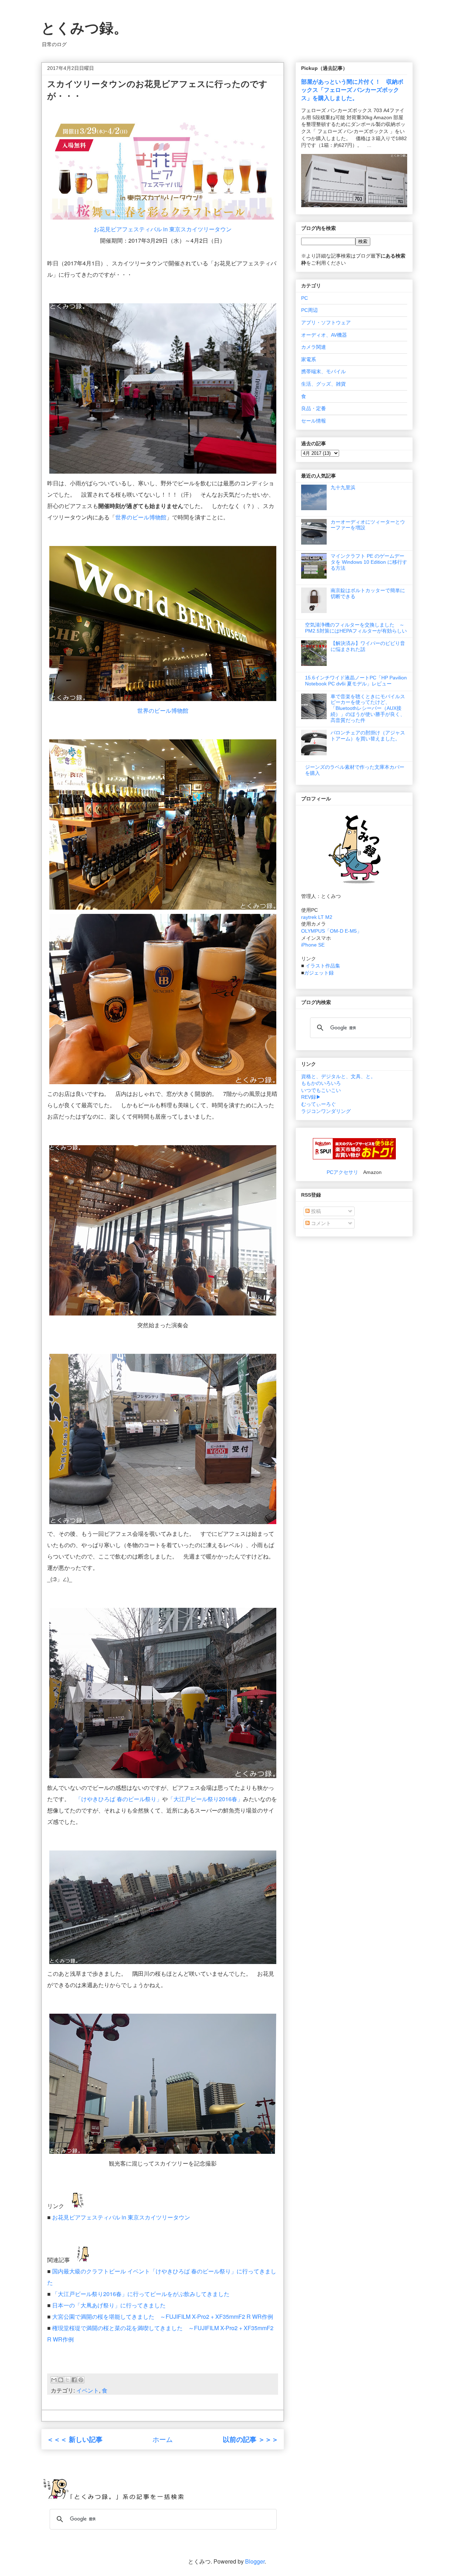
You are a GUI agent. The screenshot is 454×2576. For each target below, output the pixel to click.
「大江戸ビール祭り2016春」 (205, 1799)
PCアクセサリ (342, 1172)
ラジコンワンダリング (326, 1111)
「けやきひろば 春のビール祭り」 (119, 1799)
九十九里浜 (343, 487)
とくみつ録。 (84, 28)
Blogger (255, 2561)
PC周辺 (309, 310)
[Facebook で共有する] (74, 2380)
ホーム (163, 2439)
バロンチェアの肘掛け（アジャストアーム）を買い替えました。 (368, 736)
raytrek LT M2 (317, 917)
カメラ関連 (314, 347)
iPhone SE (313, 945)
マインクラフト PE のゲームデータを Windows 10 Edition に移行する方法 (369, 562)
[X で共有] (67, 2380)
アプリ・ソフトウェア (326, 322)
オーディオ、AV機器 (324, 335)
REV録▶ (311, 1097)
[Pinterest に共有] (81, 2380)
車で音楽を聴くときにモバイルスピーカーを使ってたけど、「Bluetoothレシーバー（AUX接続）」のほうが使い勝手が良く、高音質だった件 (368, 708)
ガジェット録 (319, 973)
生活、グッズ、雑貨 (323, 384)
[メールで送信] (54, 2380)
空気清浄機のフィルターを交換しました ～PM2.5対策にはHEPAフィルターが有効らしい (356, 628)
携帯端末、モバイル (323, 371)
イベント (88, 2390)
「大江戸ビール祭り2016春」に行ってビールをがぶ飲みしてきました (141, 2294)
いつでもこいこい (321, 1090)
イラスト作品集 (323, 966)
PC (304, 298)
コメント (320, 1223)
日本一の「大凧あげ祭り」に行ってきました (109, 2305)
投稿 (315, 1211)
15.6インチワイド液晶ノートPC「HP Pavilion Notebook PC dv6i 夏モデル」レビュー (356, 681)
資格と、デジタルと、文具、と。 (338, 1076)
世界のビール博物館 (141, 517)
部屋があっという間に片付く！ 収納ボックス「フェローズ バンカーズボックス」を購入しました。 (352, 90)
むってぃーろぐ (319, 1104)
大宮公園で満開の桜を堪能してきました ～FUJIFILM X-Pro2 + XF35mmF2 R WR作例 (163, 2316)
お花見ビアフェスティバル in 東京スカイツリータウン (163, 229)
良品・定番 (314, 408)
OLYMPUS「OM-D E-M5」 (331, 931)
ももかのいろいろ (321, 1083)
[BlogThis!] (61, 2380)
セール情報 (314, 421)
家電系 (309, 359)
